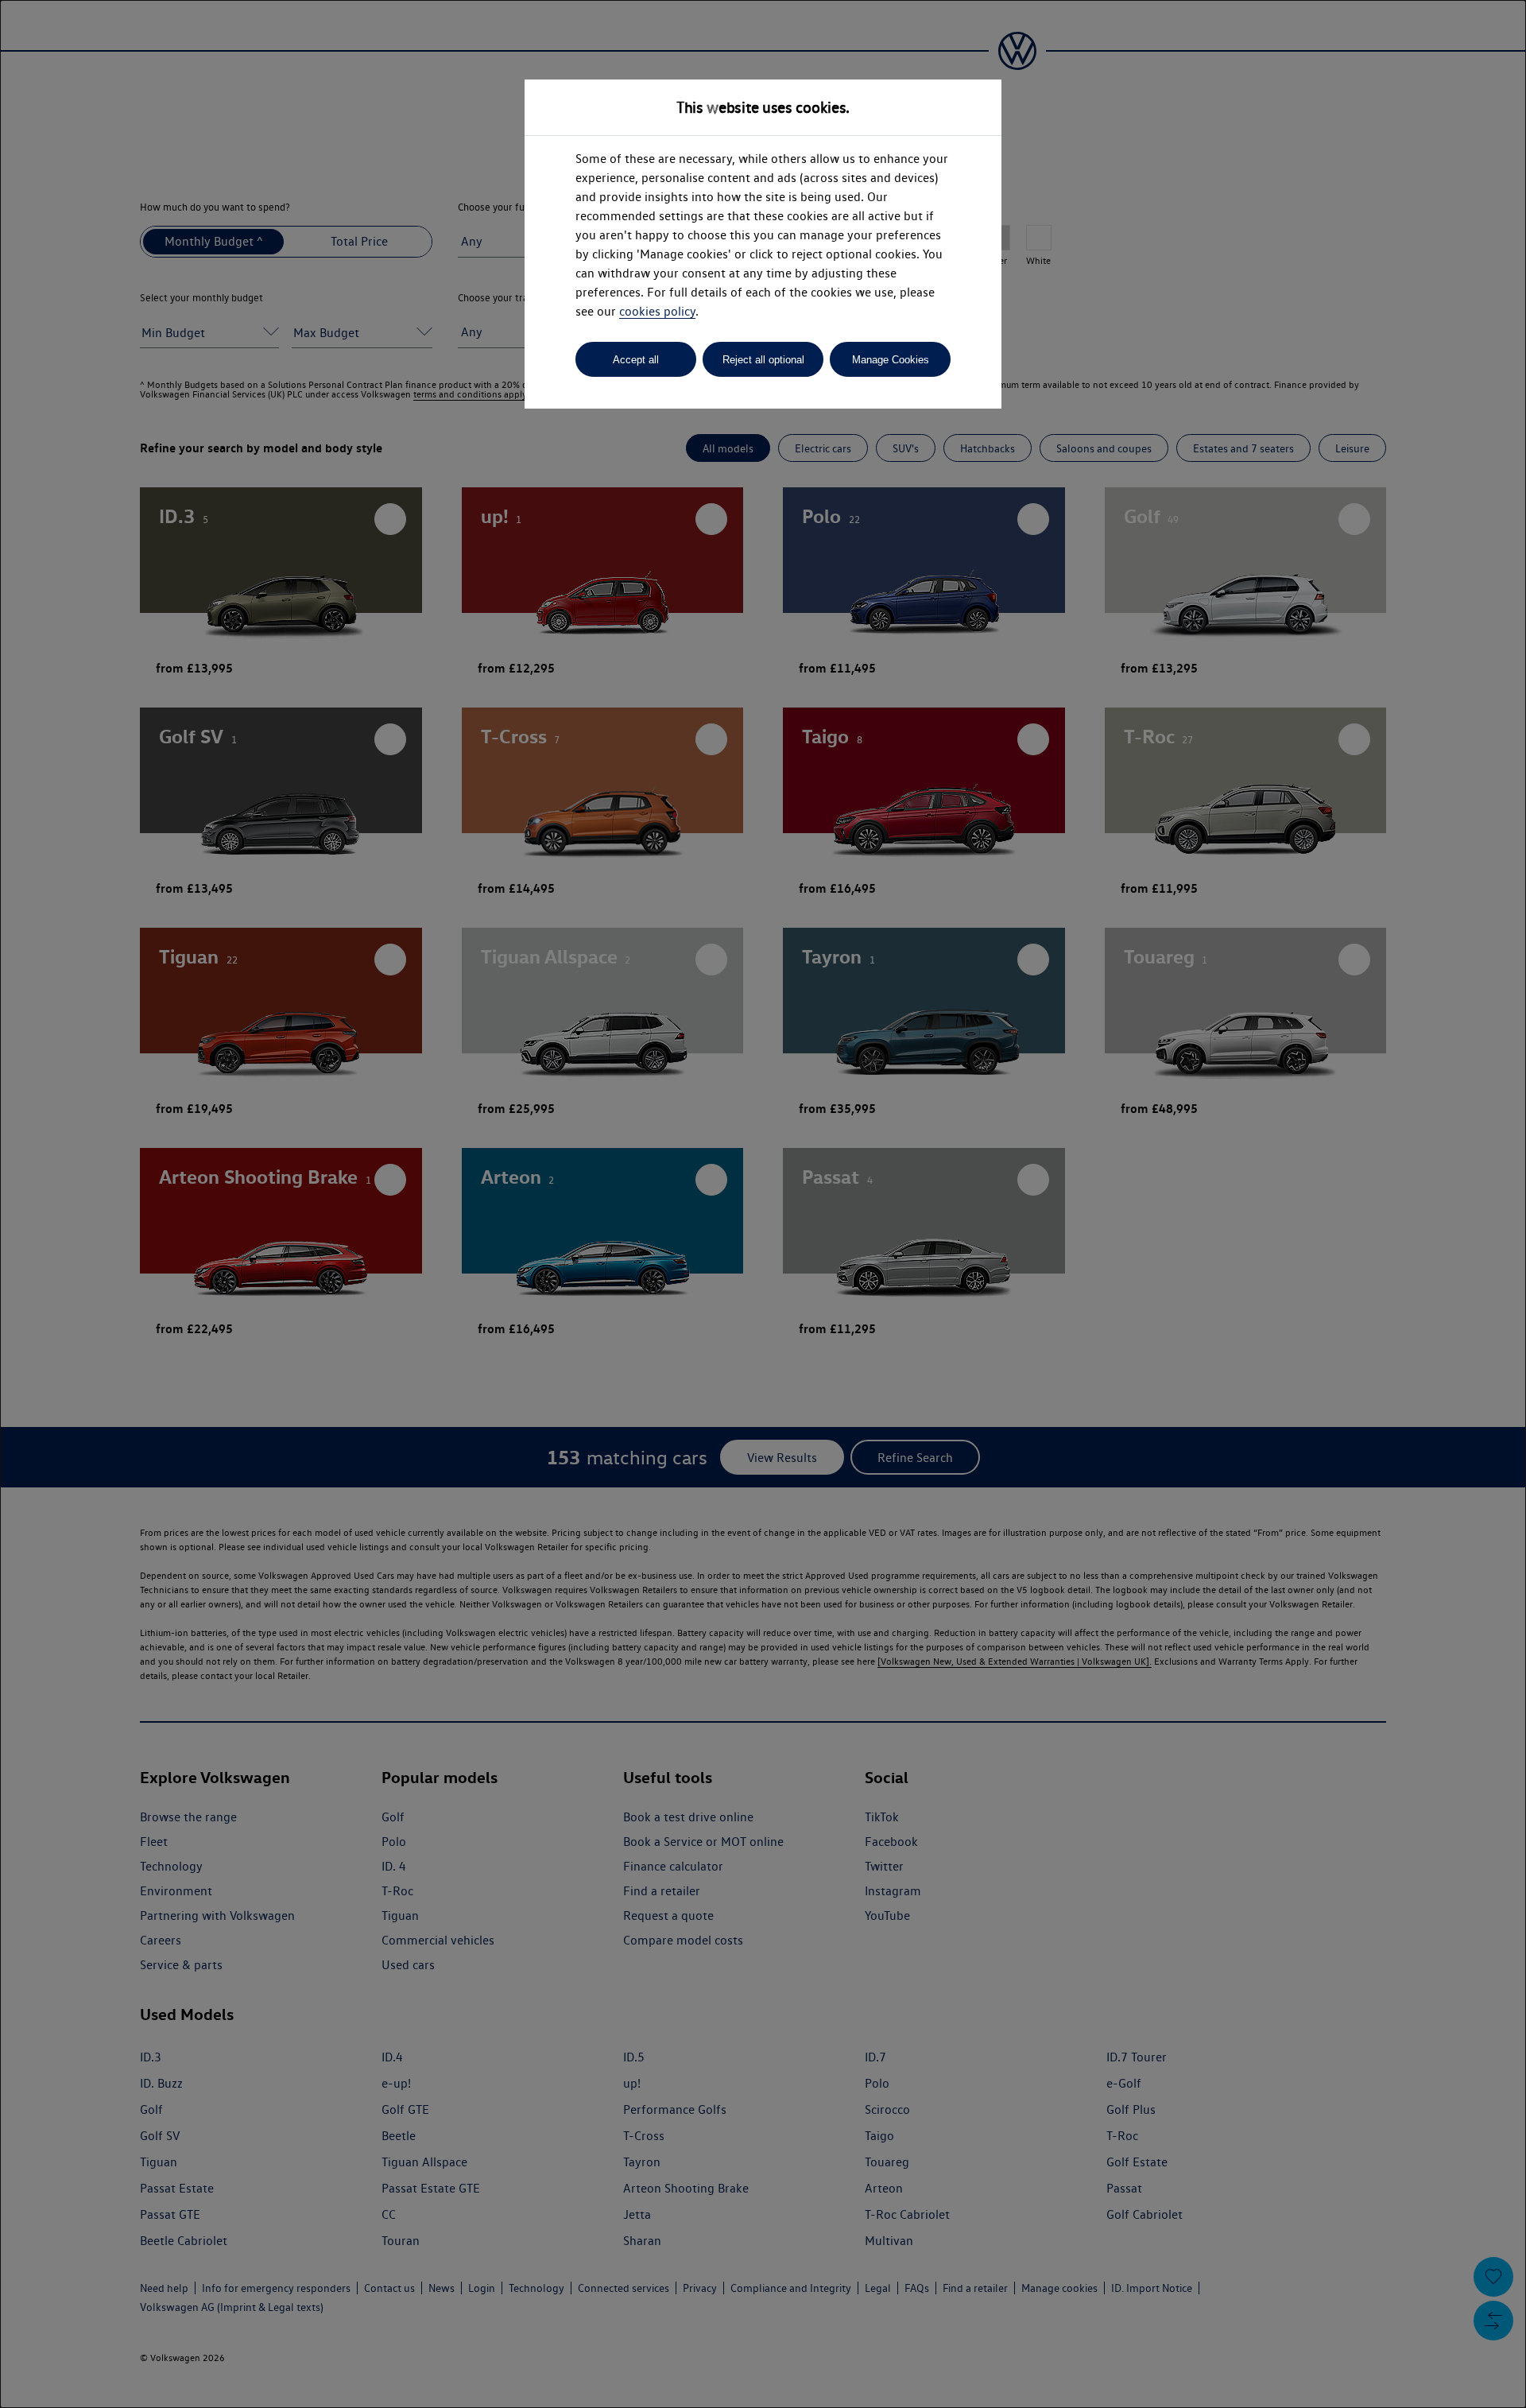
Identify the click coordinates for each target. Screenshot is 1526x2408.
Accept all (636, 360)
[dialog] (763, 1204)
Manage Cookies (891, 360)
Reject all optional (763, 360)
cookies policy (657, 311)
